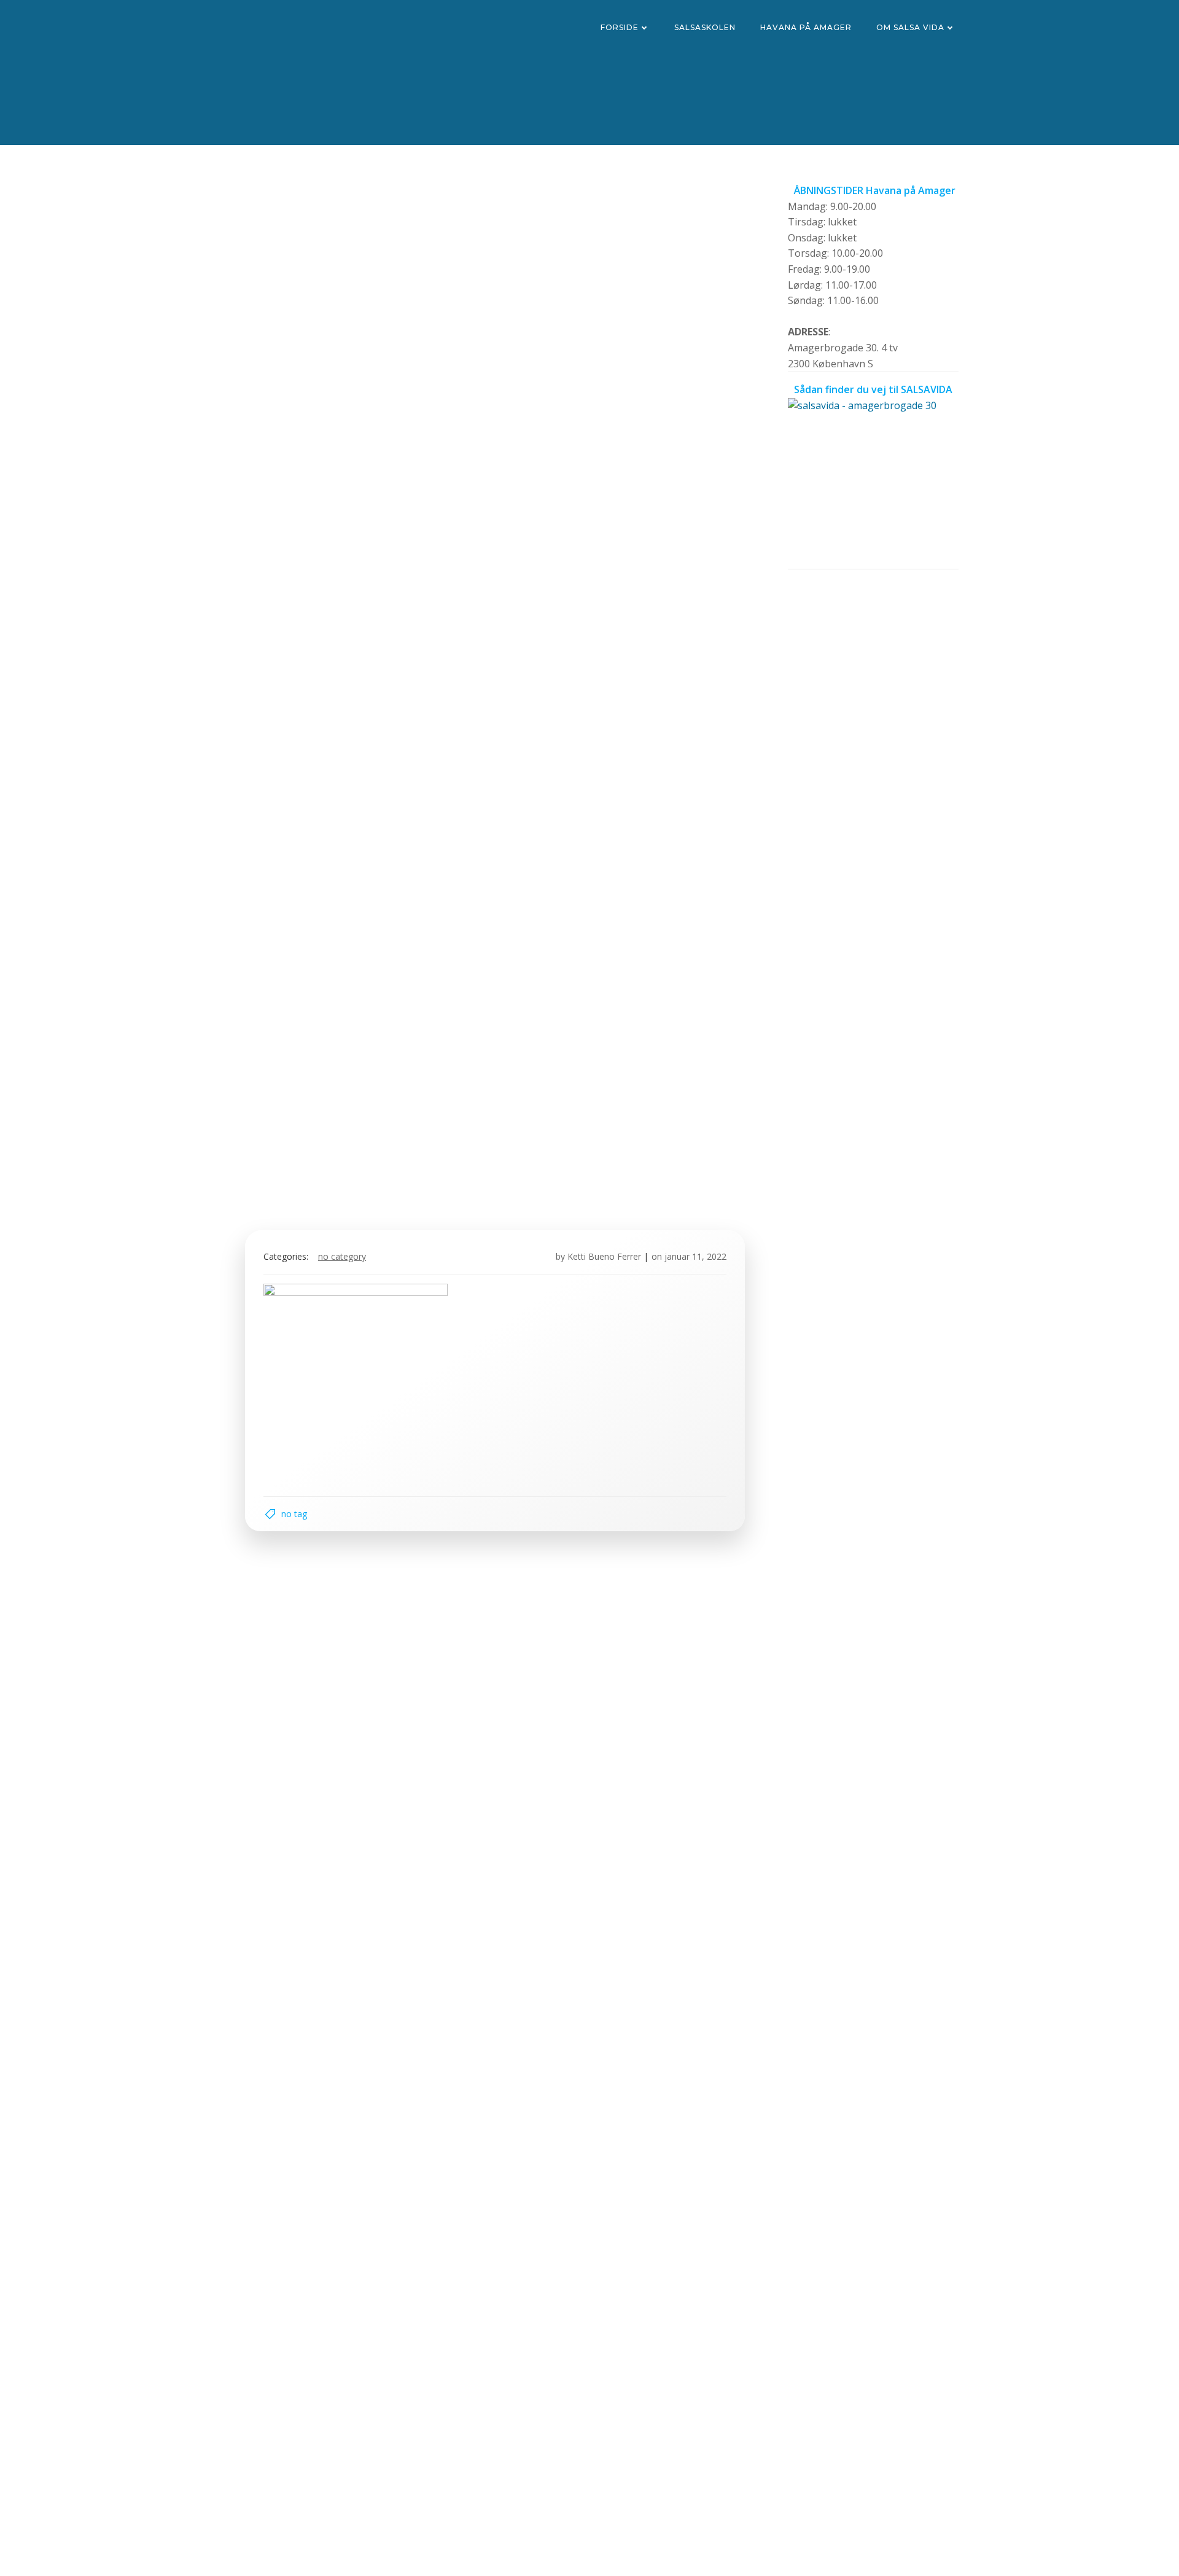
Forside (620, 27)
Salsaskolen (705, 27)
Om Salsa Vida (910, 27)
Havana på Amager (806, 27)
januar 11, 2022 (695, 1256)
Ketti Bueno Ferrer (604, 1256)
